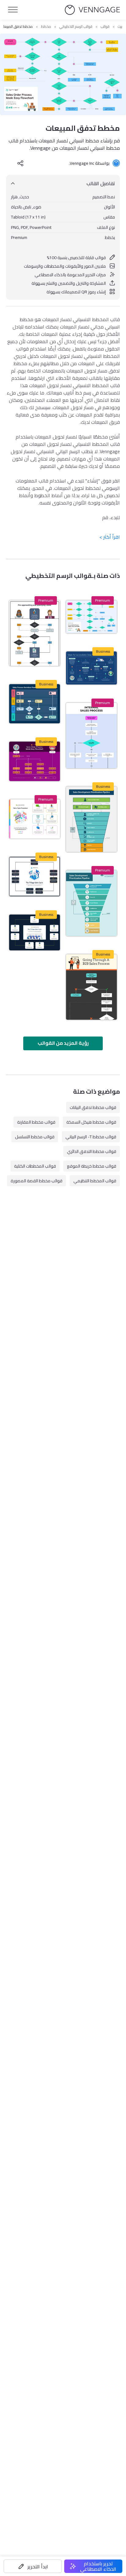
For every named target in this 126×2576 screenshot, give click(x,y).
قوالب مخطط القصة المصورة (37, 1181)
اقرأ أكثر (110, 537)
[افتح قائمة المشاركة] (20, 163)
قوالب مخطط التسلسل (35, 1137)
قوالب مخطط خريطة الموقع (92, 1166)
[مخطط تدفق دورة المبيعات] (35, 819)
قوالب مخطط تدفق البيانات (93, 1107)
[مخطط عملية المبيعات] (91, 736)
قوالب (105, 27)
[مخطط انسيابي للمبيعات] (91, 668)
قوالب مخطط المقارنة (36, 1122)
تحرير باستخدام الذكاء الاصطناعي (98, 2566)
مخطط (46, 27)
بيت (120, 27)
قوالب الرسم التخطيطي (76, 27)
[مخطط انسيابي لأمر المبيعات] (35, 704)
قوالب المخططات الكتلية (35, 1166)
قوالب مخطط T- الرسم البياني (91, 1137)
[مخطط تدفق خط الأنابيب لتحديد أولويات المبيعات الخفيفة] (91, 903)
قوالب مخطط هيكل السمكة (91, 1122)
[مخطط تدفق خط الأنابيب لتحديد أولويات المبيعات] (91, 819)
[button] (33, 2566)
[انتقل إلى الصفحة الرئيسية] (92, 10)
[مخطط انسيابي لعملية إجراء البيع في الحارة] (35, 877)
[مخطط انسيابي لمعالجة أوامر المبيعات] (35, 761)
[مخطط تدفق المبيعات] (91, 617)
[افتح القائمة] (13, 10)
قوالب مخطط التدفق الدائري (92, 1151)
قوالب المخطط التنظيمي (95, 1181)
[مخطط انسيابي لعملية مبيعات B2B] (91, 987)
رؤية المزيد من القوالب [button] (63, 1043)
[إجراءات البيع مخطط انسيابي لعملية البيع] (35, 932)
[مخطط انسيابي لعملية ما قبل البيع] (35, 633)
